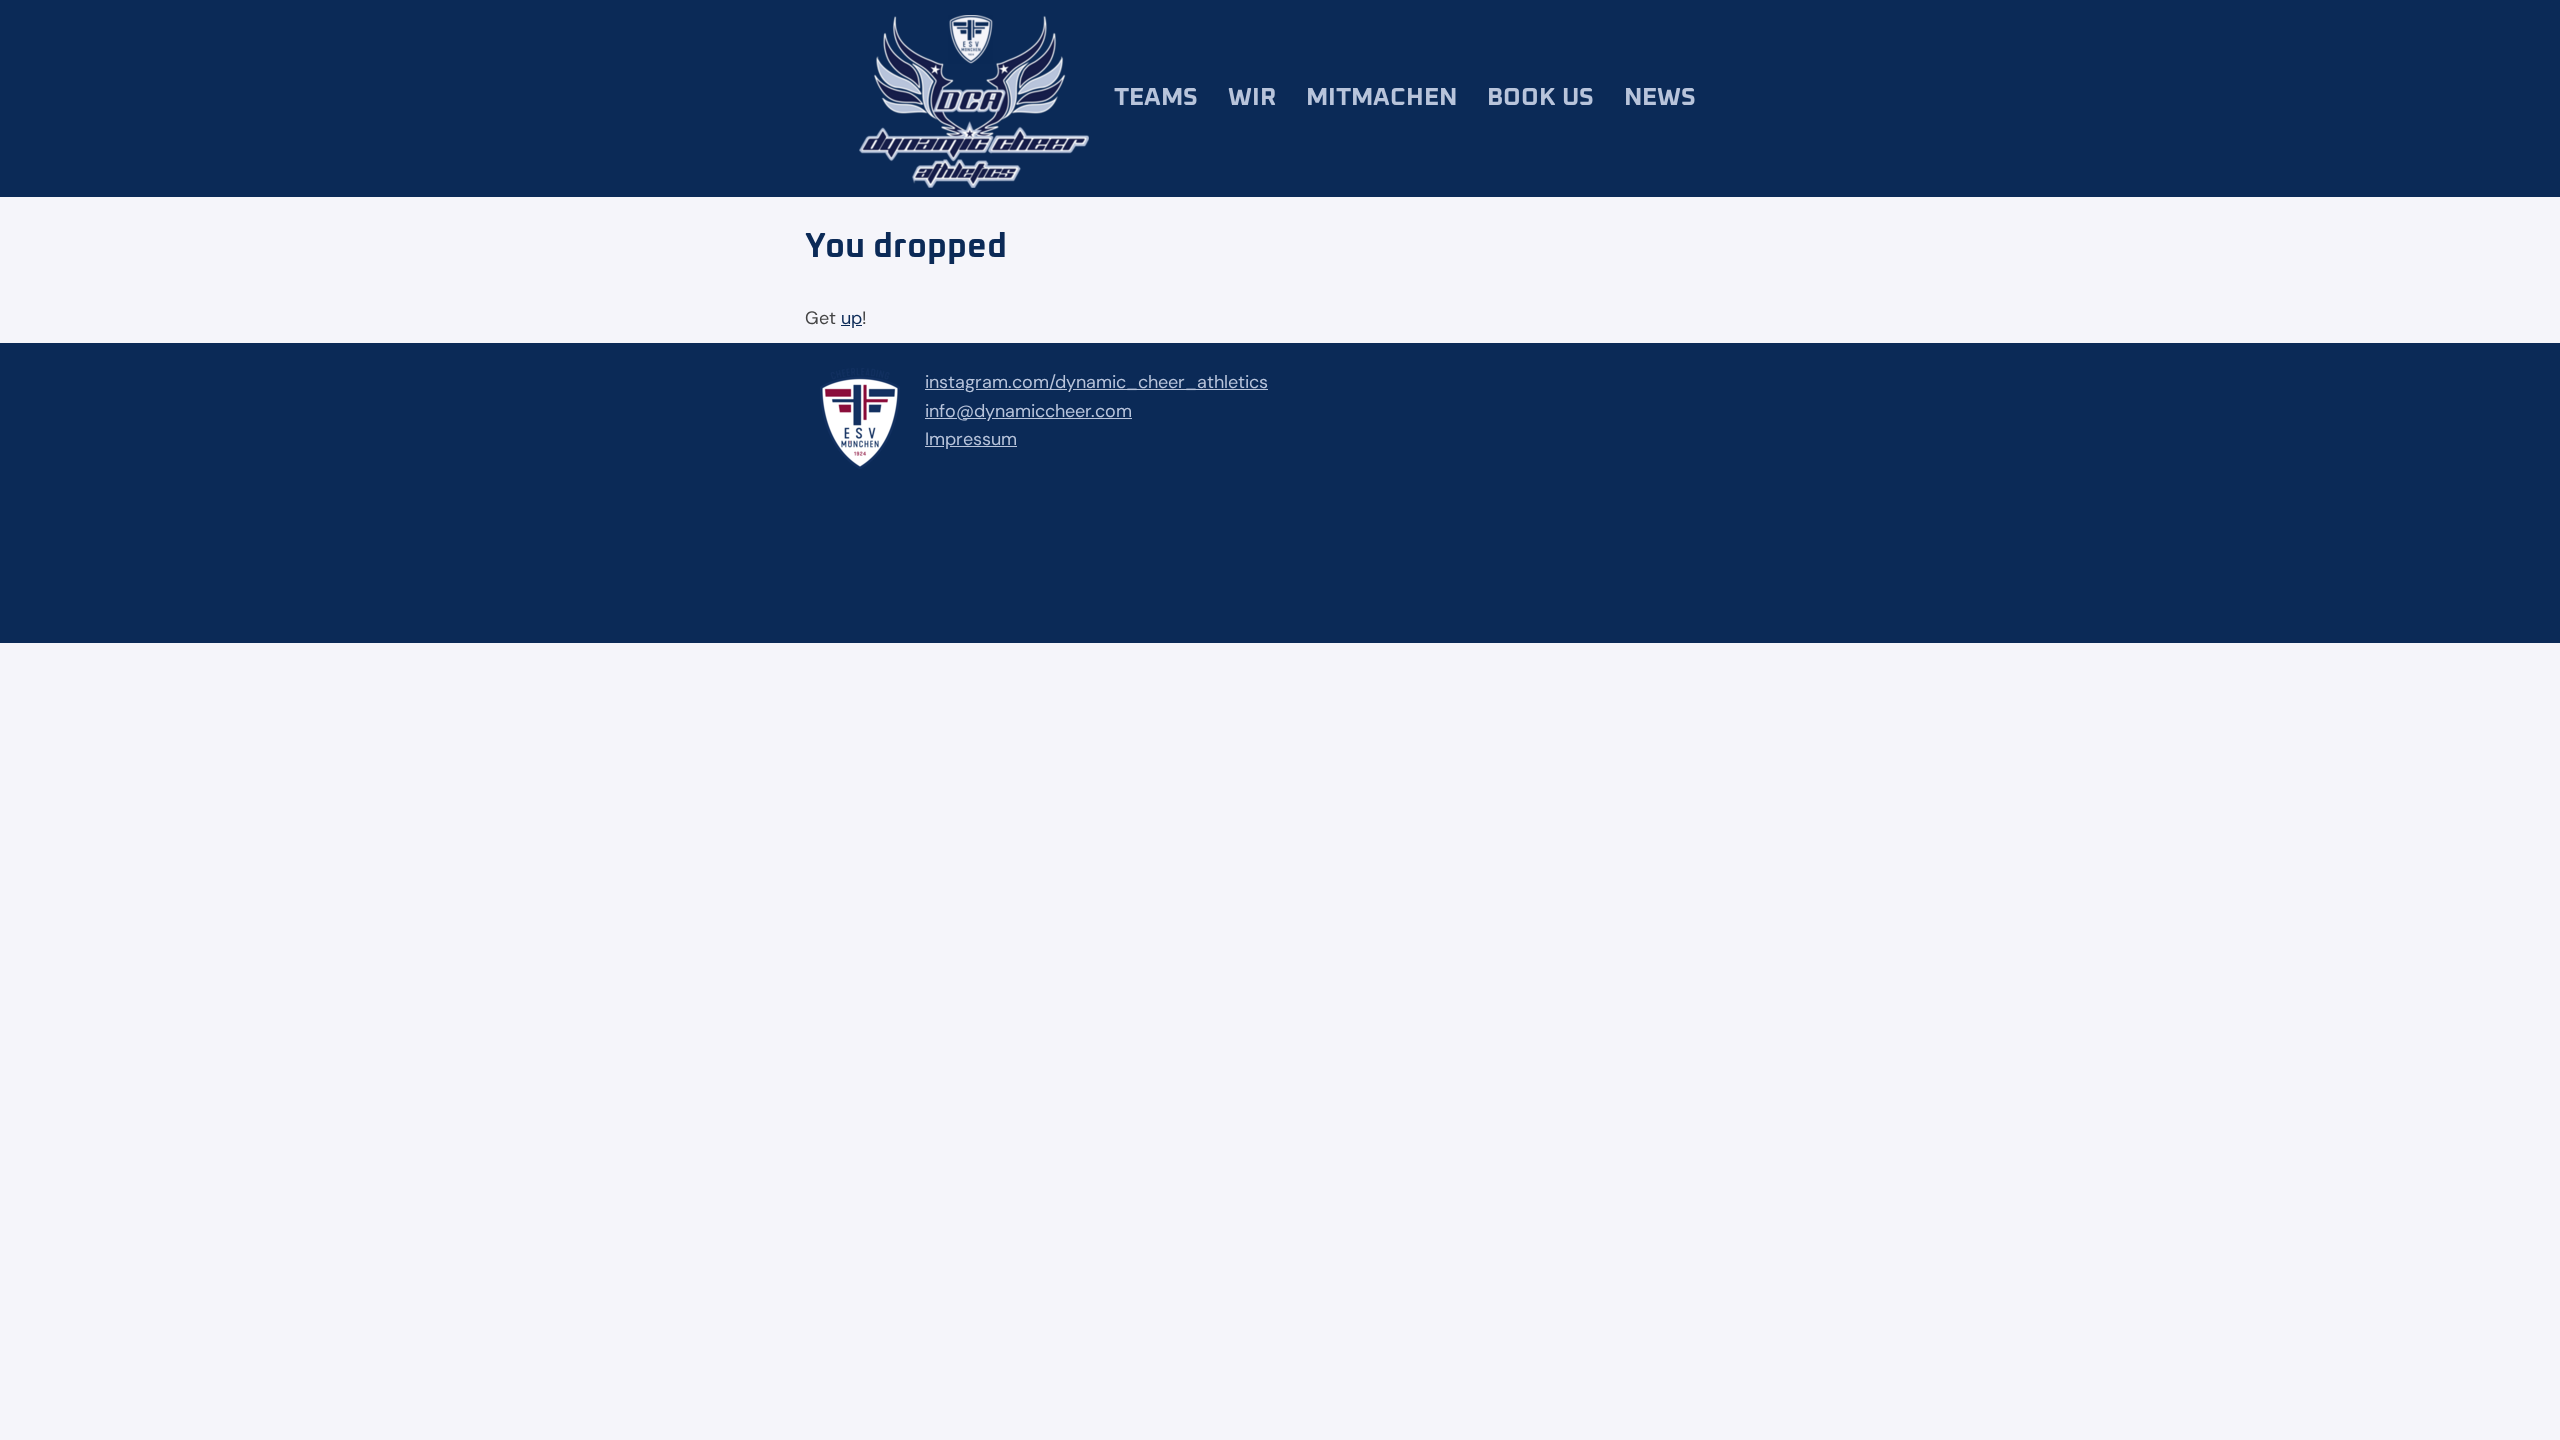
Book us (1540, 97)
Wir (1252, 97)
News (1660, 97)
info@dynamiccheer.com (1028, 411)
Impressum (971, 439)
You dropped (906, 247)
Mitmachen (1381, 97)
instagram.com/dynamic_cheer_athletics (1096, 382)
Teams (1156, 97)
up (851, 318)
